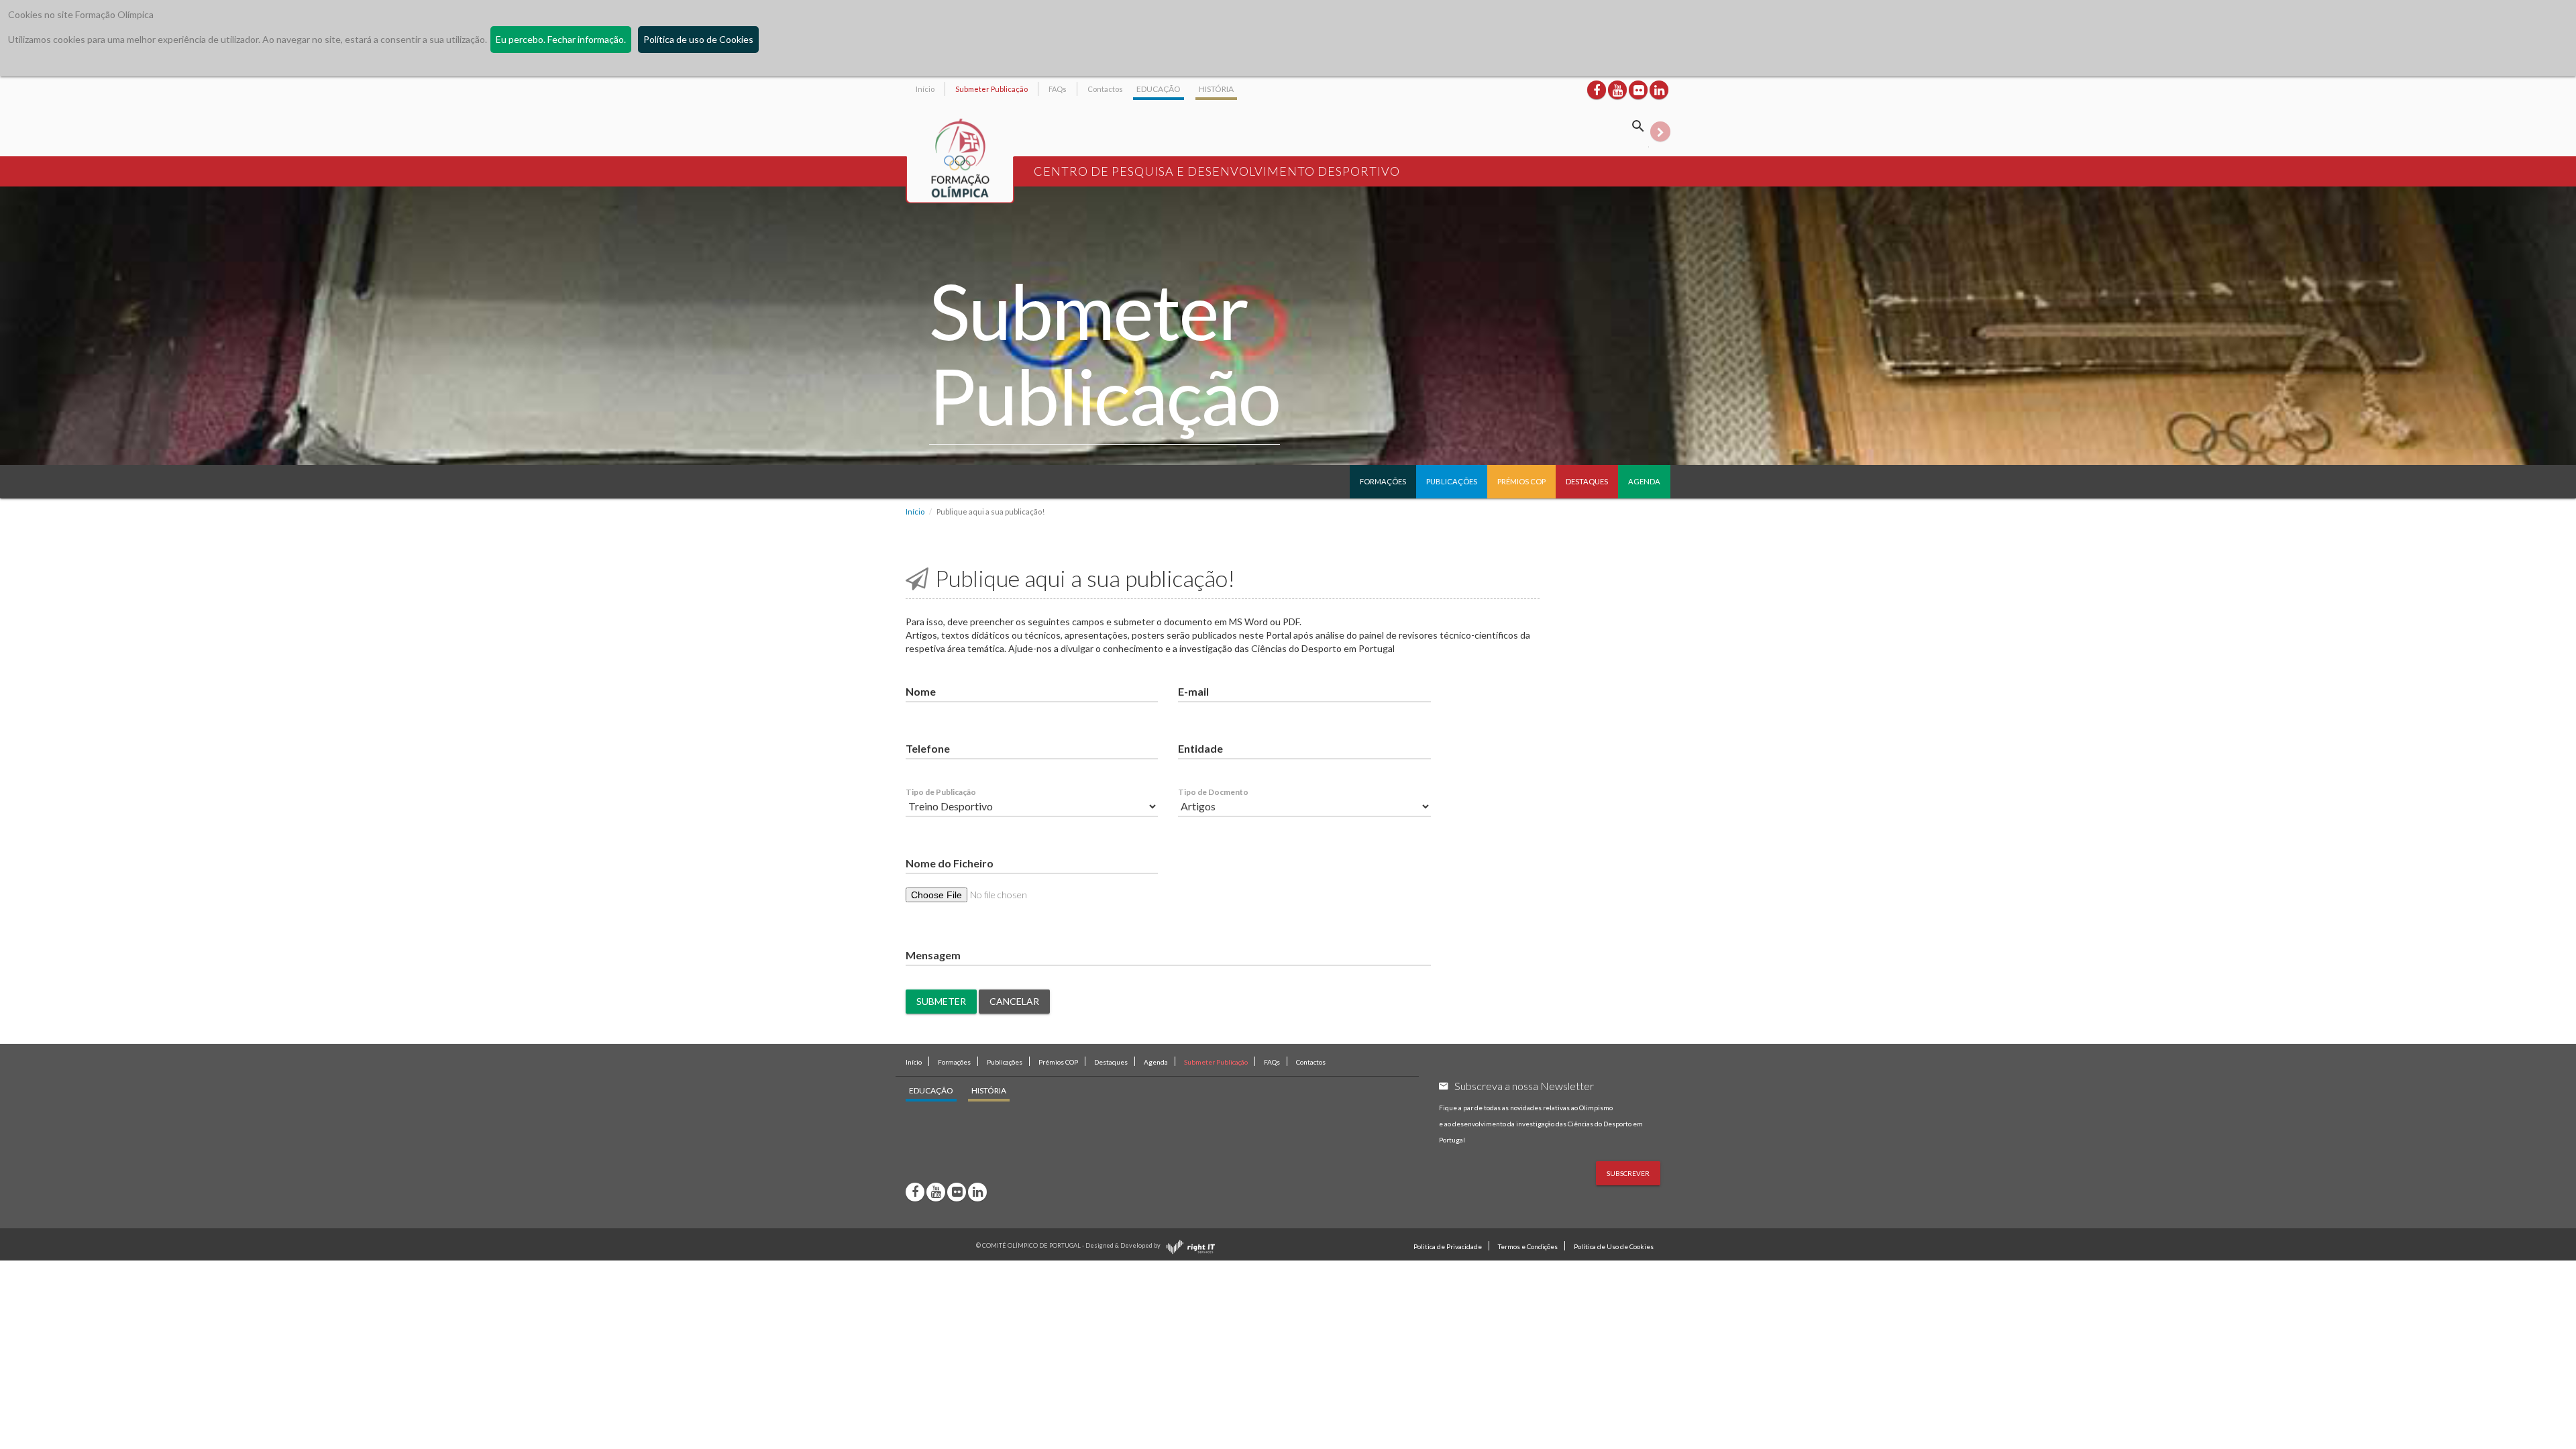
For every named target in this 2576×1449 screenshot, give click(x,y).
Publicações (1452, 481)
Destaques (1587, 481)
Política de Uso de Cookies (1614, 1246)
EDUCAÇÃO (1159, 89)
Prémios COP (1521, 481)
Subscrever (1628, 1173)
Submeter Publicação (991, 89)
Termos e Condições (1528, 1246)
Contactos (1105, 89)
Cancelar (1014, 1001)
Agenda (1644, 481)
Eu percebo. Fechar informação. (561, 39)
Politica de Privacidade (1448, 1246)
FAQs (1058, 89)
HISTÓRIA (1216, 89)
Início (925, 89)
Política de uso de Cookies (698, 39)
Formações (1383, 481)
